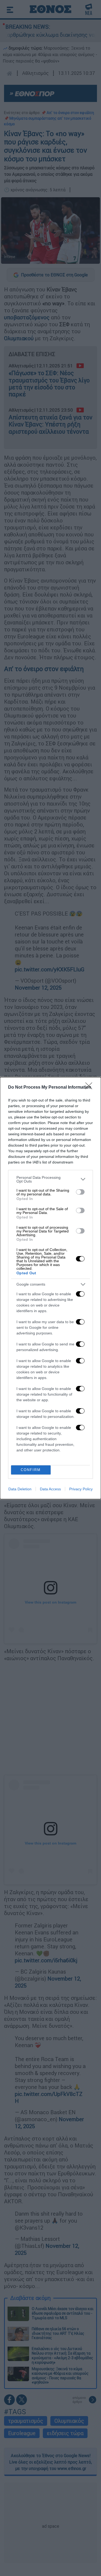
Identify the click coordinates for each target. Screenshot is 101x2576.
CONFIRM (31, 1470)
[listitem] (50, 1179)
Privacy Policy (81, 1489)
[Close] (90, 1088)
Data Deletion (20, 1489)
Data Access (50, 1489)
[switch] (80, 1192)
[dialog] (50, 1288)
